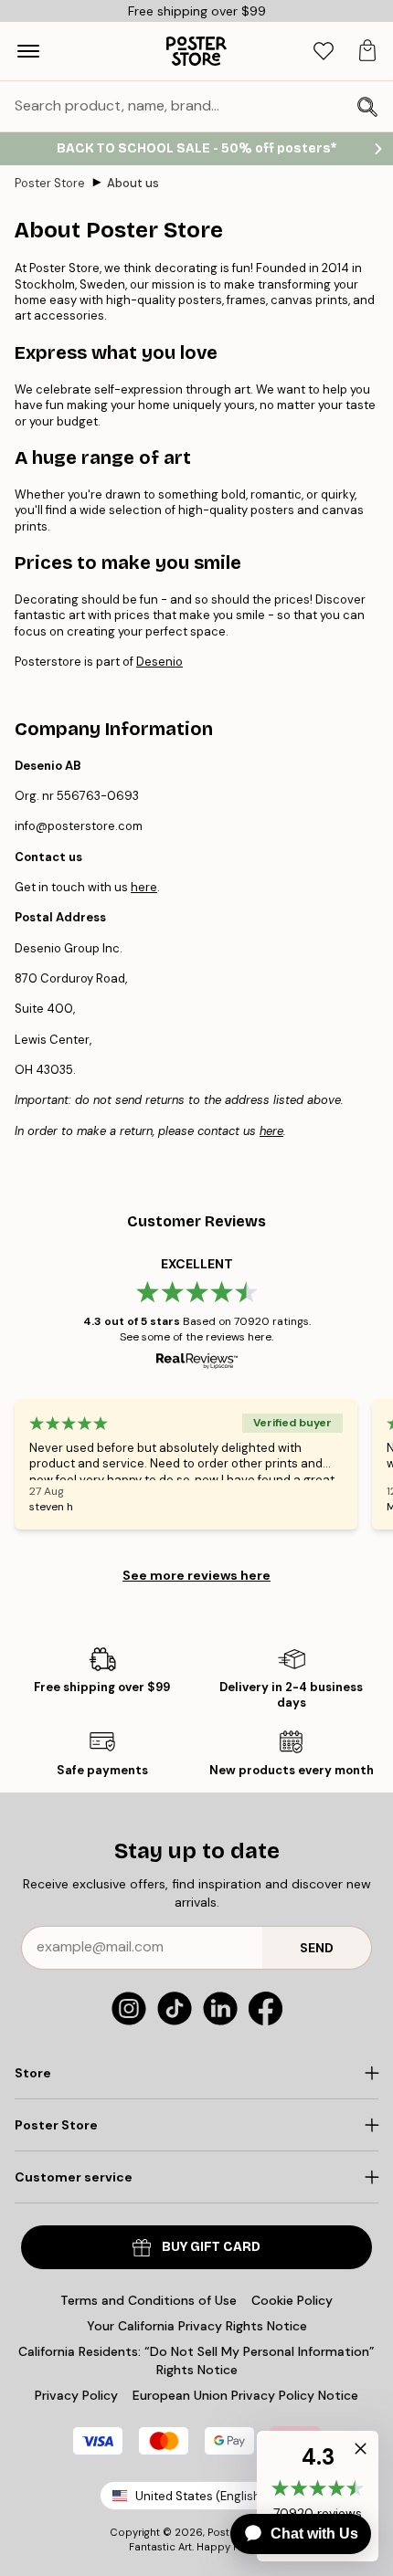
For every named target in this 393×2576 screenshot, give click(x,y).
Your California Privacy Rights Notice (197, 2326)
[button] (356, 2453)
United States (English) (200, 2496)
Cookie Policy (292, 2300)
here (144, 887)
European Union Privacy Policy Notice (245, 2395)
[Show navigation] (28, 51)
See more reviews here (196, 1575)
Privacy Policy (76, 2395)
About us (133, 183)
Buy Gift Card (211, 2247)
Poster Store (50, 183)
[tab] (324, 52)
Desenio (159, 662)
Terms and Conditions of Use (149, 2300)
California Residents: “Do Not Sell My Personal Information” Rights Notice (196, 2360)
